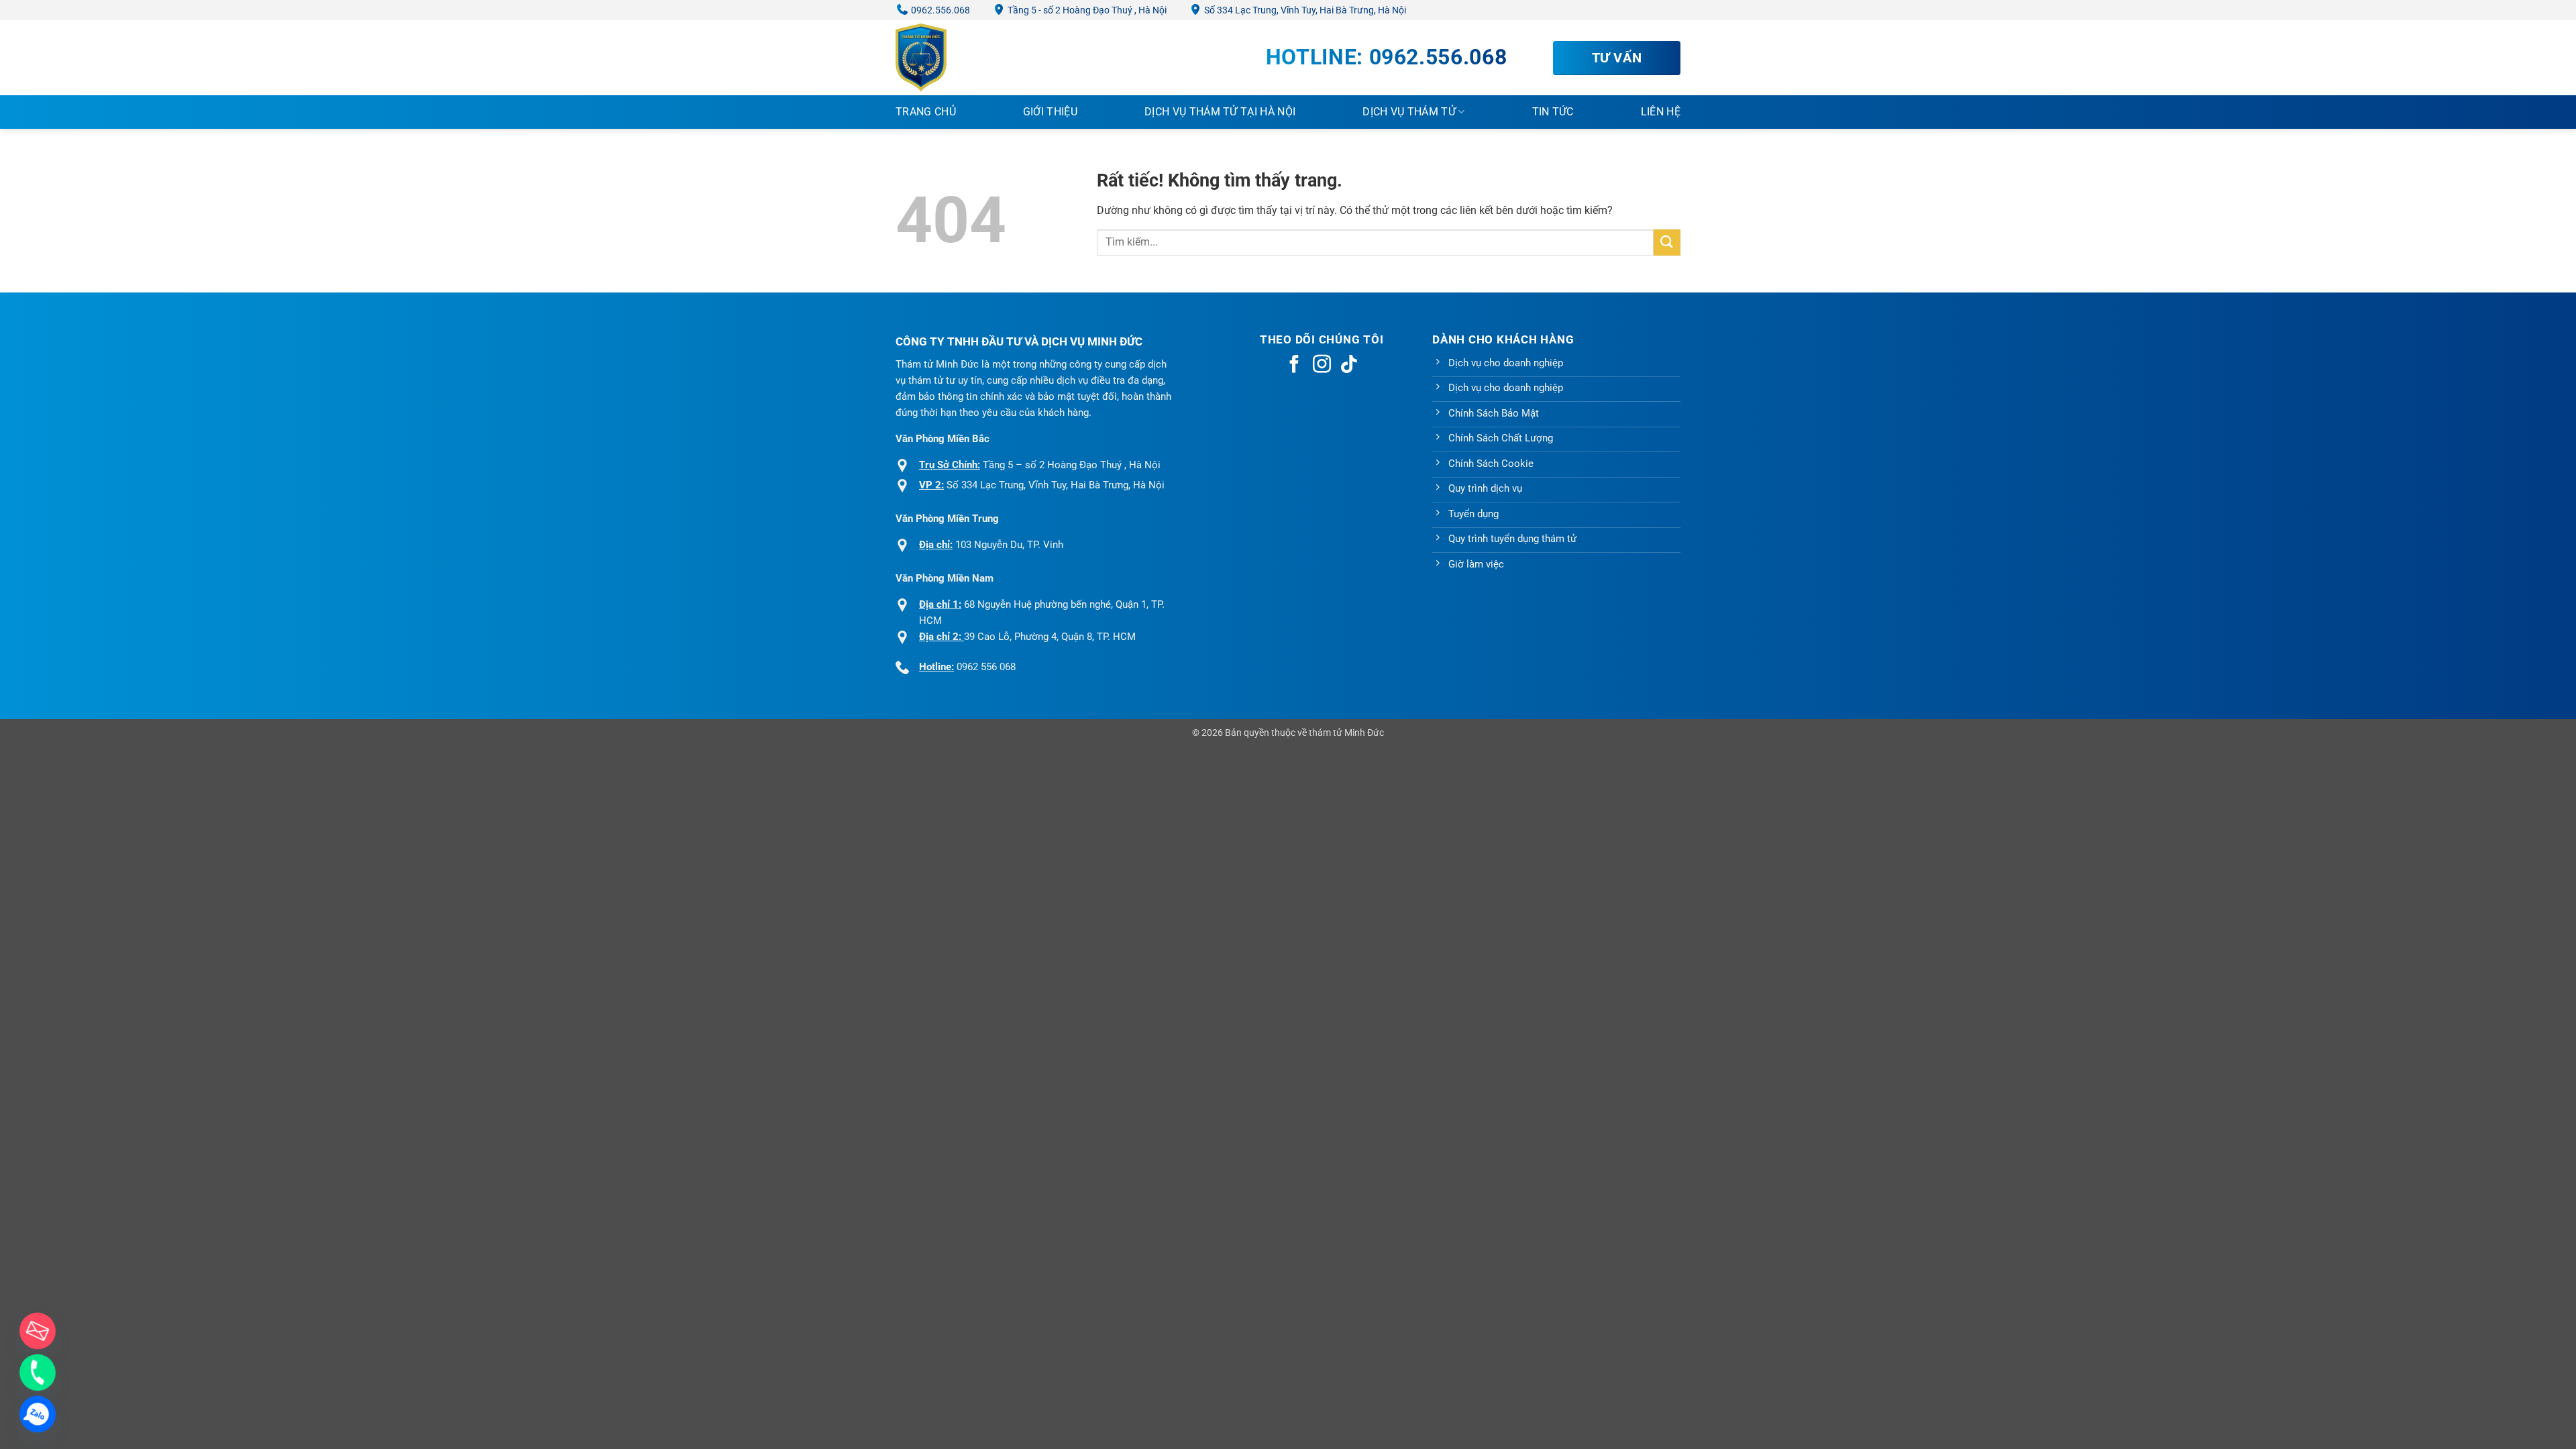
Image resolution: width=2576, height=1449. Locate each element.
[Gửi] (1667, 243)
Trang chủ (926, 112)
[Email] (38, 1331)
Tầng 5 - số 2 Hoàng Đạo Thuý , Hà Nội (1086, 10)
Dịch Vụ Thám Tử (1409, 112)
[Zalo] (38, 1414)
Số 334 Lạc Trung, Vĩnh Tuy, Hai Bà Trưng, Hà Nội (1304, 10)
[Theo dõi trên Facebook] (1294, 366)
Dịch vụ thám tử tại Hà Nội (1220, 112)
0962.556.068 (940, 10)
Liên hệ (1661, 112)
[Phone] (38, 1373)
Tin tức (1553, 112)
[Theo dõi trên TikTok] (1349, 366)
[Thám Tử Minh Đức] (963, 58)
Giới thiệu (1050, 112)
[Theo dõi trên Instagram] (1322, 366)
